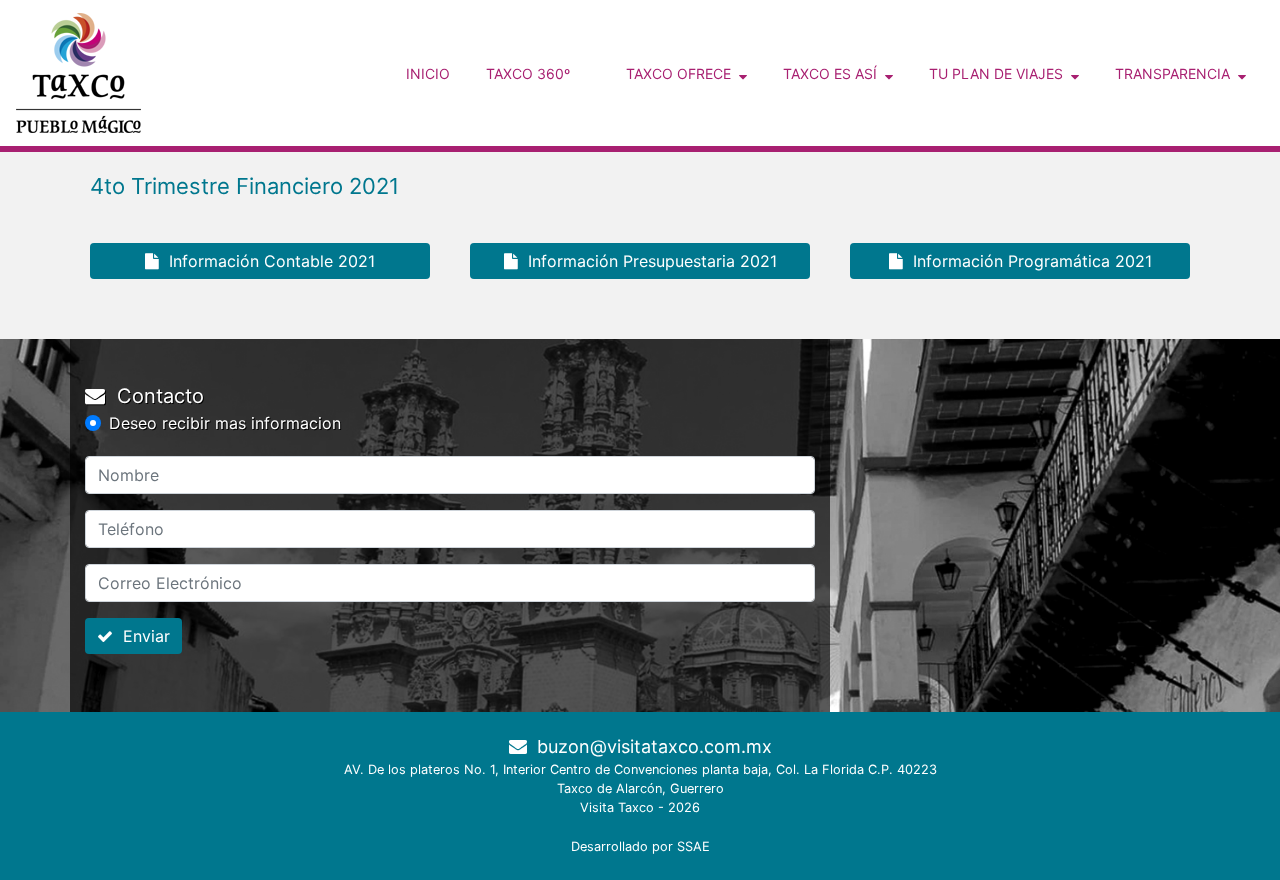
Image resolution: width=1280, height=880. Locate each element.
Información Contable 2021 (267, 261)
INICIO (432, 73)
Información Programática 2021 (1027, 261)
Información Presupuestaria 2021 (647, 261)
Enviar (141, 636)
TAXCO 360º (528, 73)
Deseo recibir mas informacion (225, 423)
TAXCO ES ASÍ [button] (834, 73)
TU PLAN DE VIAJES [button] (1000, 73)
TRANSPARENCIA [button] (1176, 73)
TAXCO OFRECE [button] (682, 73)
